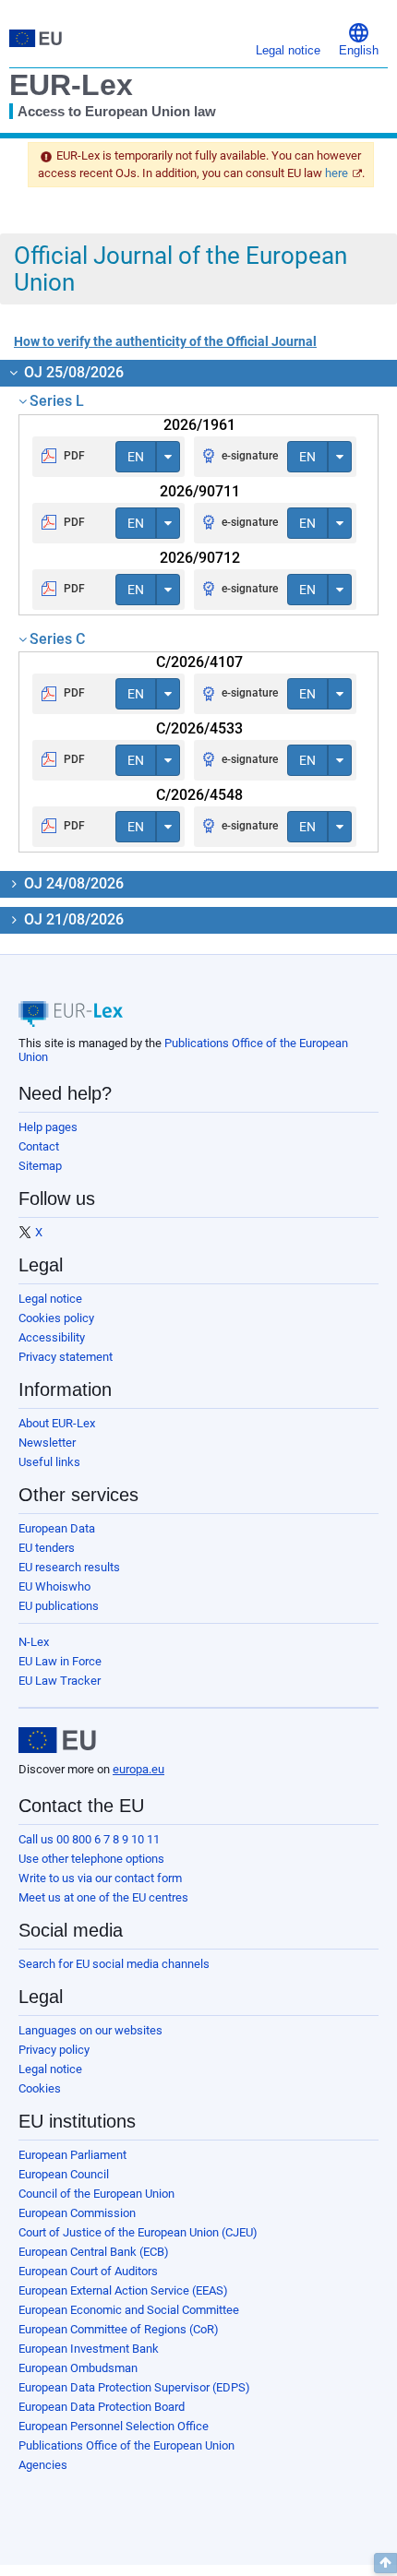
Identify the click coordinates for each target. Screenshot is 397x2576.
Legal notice (50, 1299)
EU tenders (47, 1548)
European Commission (77, 2213)
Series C (57, 639)
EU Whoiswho (54, 1586)
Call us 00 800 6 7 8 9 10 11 (89, 1839)
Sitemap (40, 1166)
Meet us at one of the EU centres (103, 1897)
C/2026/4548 (199, 795)
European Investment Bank (89, 2349)
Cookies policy (56, 1318)
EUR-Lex (71, 85)
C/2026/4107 (199, 662)
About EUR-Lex (57, 1423)
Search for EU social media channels (114, 1964)
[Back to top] (385, 2563)
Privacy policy (54, 2050)
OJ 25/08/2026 (72, 372)
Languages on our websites (90, 2030)
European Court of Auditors (88, 2271)
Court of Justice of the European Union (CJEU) (138, 2232)
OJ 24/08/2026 (72, 883)
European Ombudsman (78, 2368)
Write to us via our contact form (100, 1878)
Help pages (48, 1127)
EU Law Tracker (60, 1681)
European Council (64, 2174)
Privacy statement (66, 1357)
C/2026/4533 (199, 728)
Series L (57, 401)
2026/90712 (200, 558)
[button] (359, 38)
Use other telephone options (91, 1859)
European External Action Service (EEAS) (123, 2290)
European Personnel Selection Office (114, 2426)
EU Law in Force (60, 1661)
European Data (57, 1528)
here (337, 173)
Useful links (49, 1462)
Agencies (43, 2465)
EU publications (59, 1606)
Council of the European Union (96, 2194)
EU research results (69, 1567)
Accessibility (52, 1337)
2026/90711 (200, 491)
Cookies (40, 2088)
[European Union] (57, 1740)
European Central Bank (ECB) (94, 2252)
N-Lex (34, 1642)
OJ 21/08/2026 (72, 919)
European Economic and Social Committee (129, 2310)
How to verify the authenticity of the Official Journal (165, 341)
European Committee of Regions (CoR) (119, 2329)
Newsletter (47, 1443)
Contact (39, 1146)
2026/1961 (199, 425)
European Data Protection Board (102, 2407)
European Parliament (72, 2155)
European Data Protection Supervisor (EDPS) (134, 2387)
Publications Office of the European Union (126, 2445)
